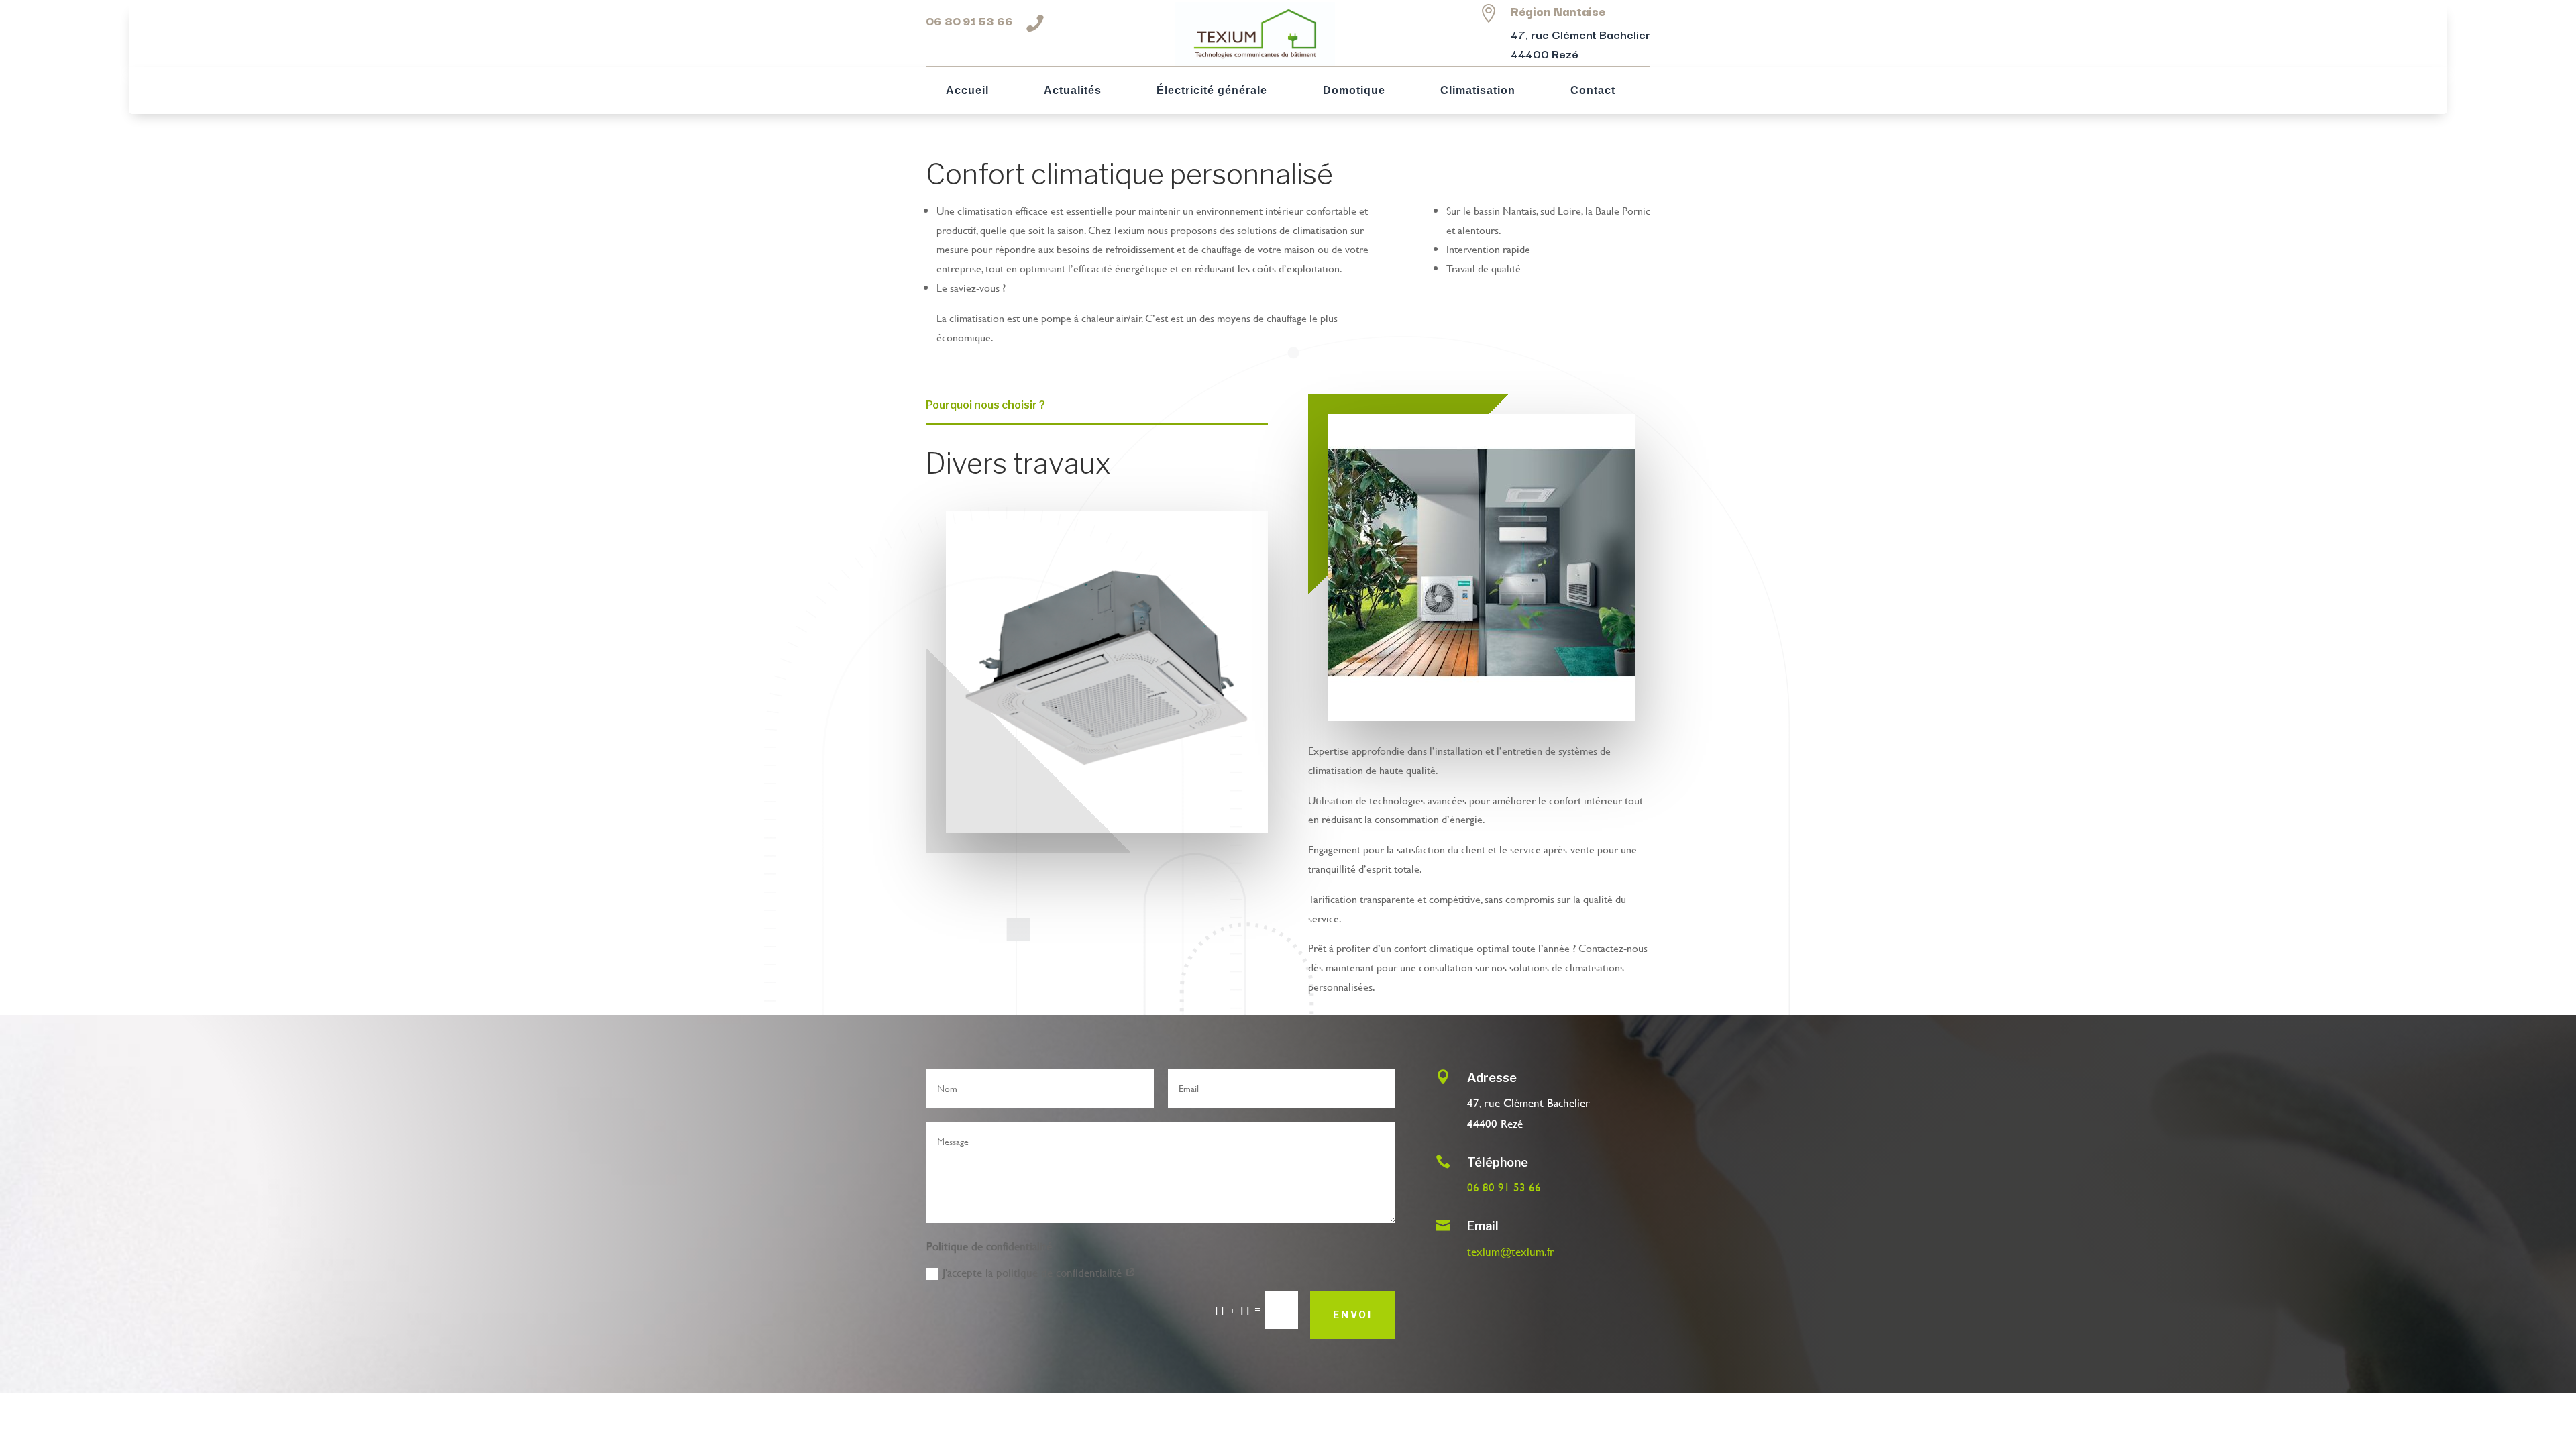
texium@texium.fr (1511, 1251)
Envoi (1353, 1314)
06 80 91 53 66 (969, 20)
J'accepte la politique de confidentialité (1034, 1272)
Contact (1593, 91)
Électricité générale (1212, 91)
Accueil (967, 91)
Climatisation (1478, 91)
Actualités (1073, 91)
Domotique (1354, 91)
